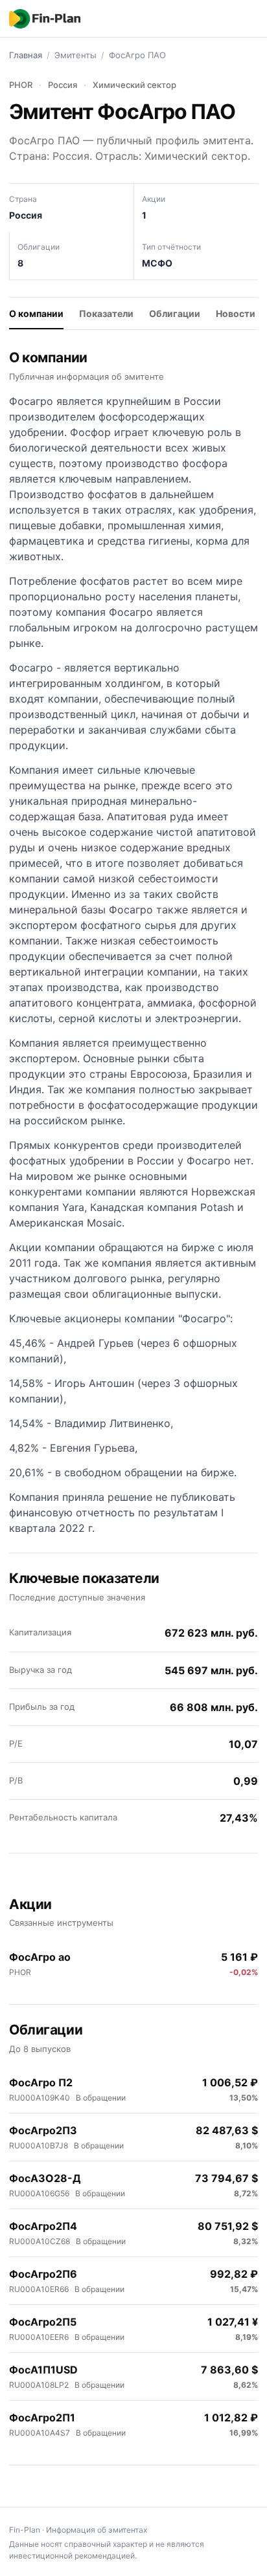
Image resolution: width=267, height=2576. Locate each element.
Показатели (106, 313)
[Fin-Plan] (45, 19)
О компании (36, 313)
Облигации (175, 313)
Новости (236, 313)
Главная (26, 55)
